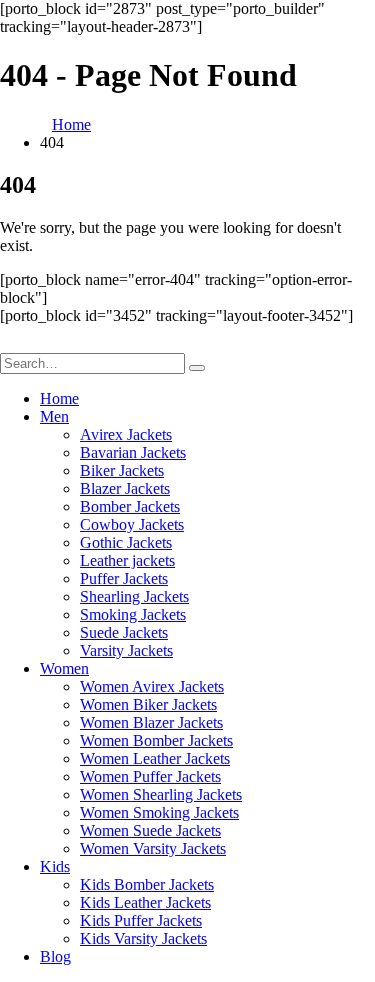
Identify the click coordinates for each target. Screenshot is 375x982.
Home (59, 398)
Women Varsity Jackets (153, 848)
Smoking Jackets (133, 614)
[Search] (197, 368)
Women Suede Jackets (150, 830)
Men (54, 416)
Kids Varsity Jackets (143, 938)
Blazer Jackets (125, 488)
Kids (55, 866)
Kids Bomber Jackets (147, 884)
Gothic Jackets (126, 542)
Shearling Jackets (134, 596)
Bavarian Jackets (133, 452)
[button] (12, 343)
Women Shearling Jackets (161, 794)
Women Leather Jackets (155, 758)
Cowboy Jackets (132, 524)
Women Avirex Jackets (152, 686)
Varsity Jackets (126, 650)
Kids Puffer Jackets (141, 920)
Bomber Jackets (130, 506)
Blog (55, 956)
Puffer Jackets (124, 578)
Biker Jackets (122, 470)
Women (64, 668)
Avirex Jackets (126, 434)
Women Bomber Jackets (156, 740)
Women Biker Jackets (148, 704)
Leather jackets (127, 560)
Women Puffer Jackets (150, 776)
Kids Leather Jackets (145, 902)
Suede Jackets (124, 632)
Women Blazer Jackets (151, 722)
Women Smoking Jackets (159, 812)
